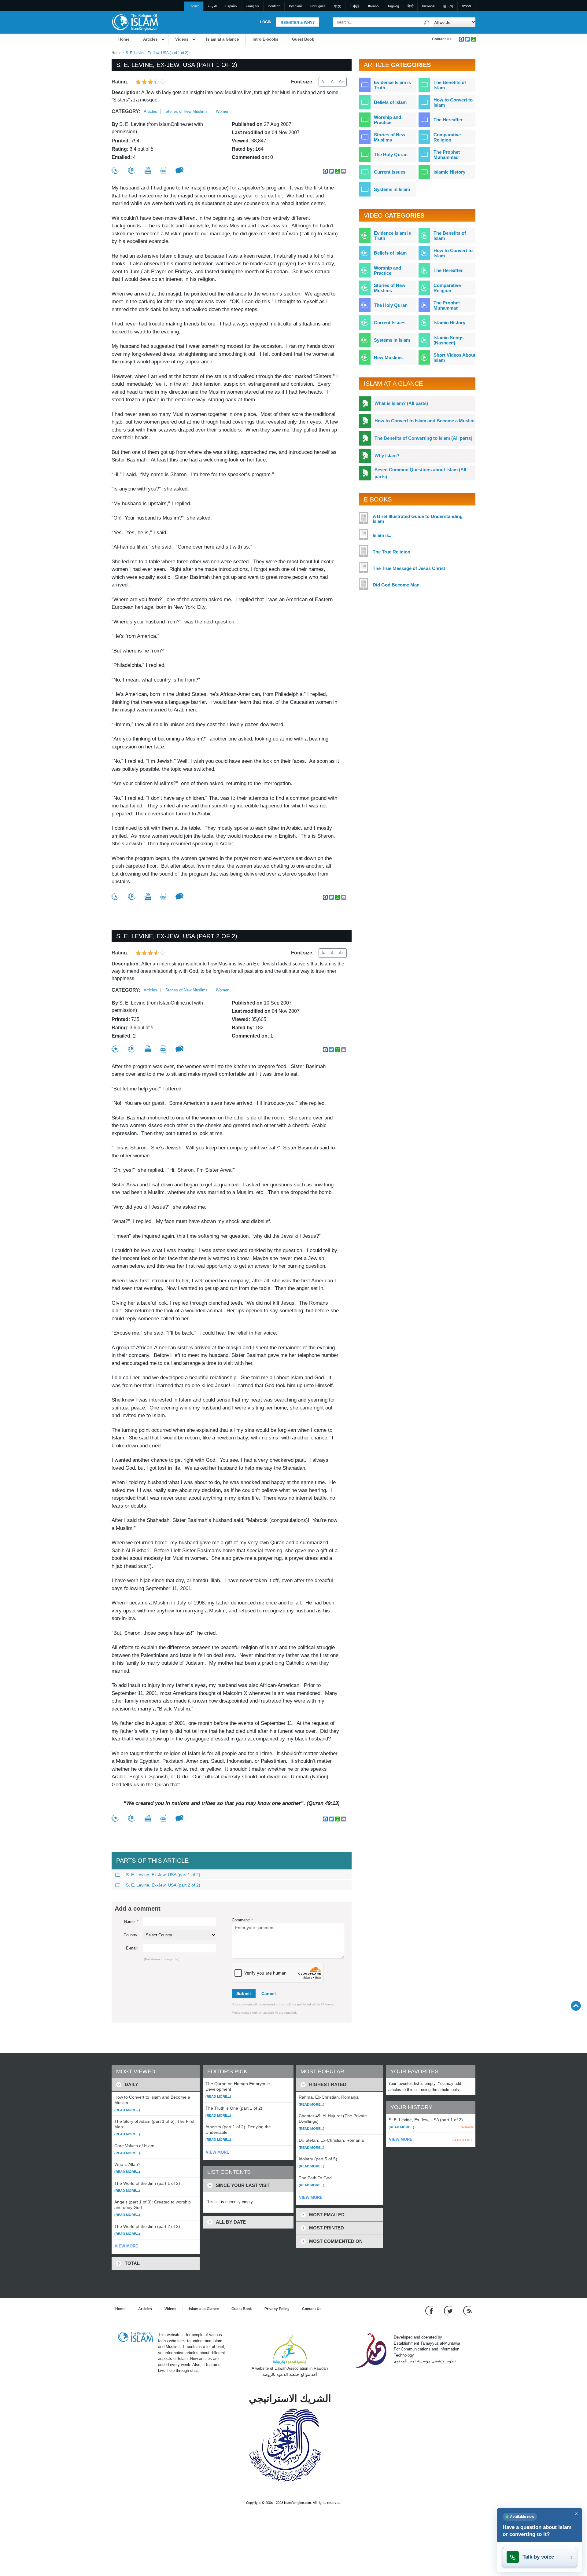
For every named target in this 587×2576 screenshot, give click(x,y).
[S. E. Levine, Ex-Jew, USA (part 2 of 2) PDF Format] (163, 1049)
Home (124, 39)
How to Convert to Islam (453, 102)
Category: (126, 111)
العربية (212, 6)
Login (266, 22)
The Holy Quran (391, 154)
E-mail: (132, 1948)
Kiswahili (428, 6)
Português (318, 6)
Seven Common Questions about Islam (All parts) (420, 473)
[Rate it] (115, 170)
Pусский (295, 6)
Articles (150, 39)
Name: (131, 1922)
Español (231, 6)
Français (252, 6)
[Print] (148, 170)
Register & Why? (298, 23)
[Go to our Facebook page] (430, 2311)
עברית (466, 6)
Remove (467, 2127)
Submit (244, 1994)
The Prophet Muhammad (447, 155)
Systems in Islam (392, 189)
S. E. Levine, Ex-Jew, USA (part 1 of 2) (163, 1875)
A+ (341, 82)
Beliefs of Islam (390, 102)
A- (323, 82)
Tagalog (393, 6)
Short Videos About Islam (454, 358)
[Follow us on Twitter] (449, 2311)
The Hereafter (448, 120)
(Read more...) (127, 2110)
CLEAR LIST (462, 2140)
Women (223, 111)
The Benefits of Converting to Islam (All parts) (423, 438)
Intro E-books (265, 39)
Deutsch (274, 6)
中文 (338, 6)
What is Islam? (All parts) (401, 403)
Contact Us (442, 39)
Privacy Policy (277, 2309)
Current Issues (390, 172)
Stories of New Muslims (186, 111)
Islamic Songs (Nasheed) (449, 340)
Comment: (242, 1920)
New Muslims (388, 357)
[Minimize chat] (576, 2514)
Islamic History (449, 172)
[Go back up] (576, 2006)
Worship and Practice (388, 120)
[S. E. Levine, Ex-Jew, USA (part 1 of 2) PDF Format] (163, 170)
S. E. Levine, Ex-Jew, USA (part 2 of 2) (163, 1885)
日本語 (354, 6)
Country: (131, 1935)
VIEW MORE (126, 2246)
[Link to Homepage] (135, 22)
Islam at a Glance (222, 39)
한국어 (448, 6)
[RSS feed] (467, 2311)
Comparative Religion (447, 137)
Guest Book (303, 39)
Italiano (373, 6)
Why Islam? (387, 456)
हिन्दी (410, 6)
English (194, 6)
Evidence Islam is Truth (392, 85)
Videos (182, 39)
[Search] (426, 22)
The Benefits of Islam (450, 85)
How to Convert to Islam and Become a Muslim (425, 421)
